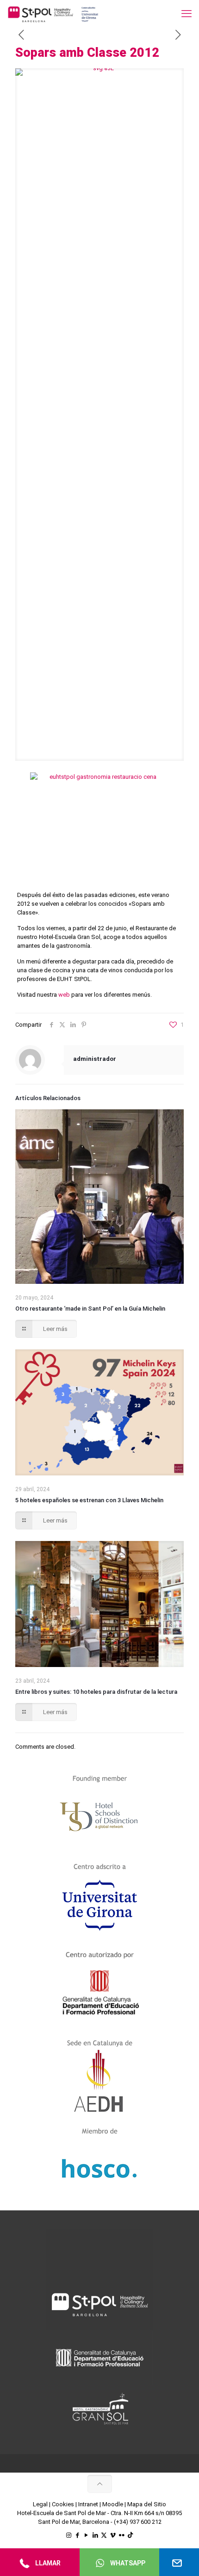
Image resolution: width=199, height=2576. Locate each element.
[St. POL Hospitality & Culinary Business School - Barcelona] (53, 14)
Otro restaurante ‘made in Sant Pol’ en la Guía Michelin (90, 1309)
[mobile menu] (187, 14)
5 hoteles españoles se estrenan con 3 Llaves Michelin (89, 1500)
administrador (95, 1059)
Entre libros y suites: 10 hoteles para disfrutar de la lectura (96, 1692)
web (64, 995)
